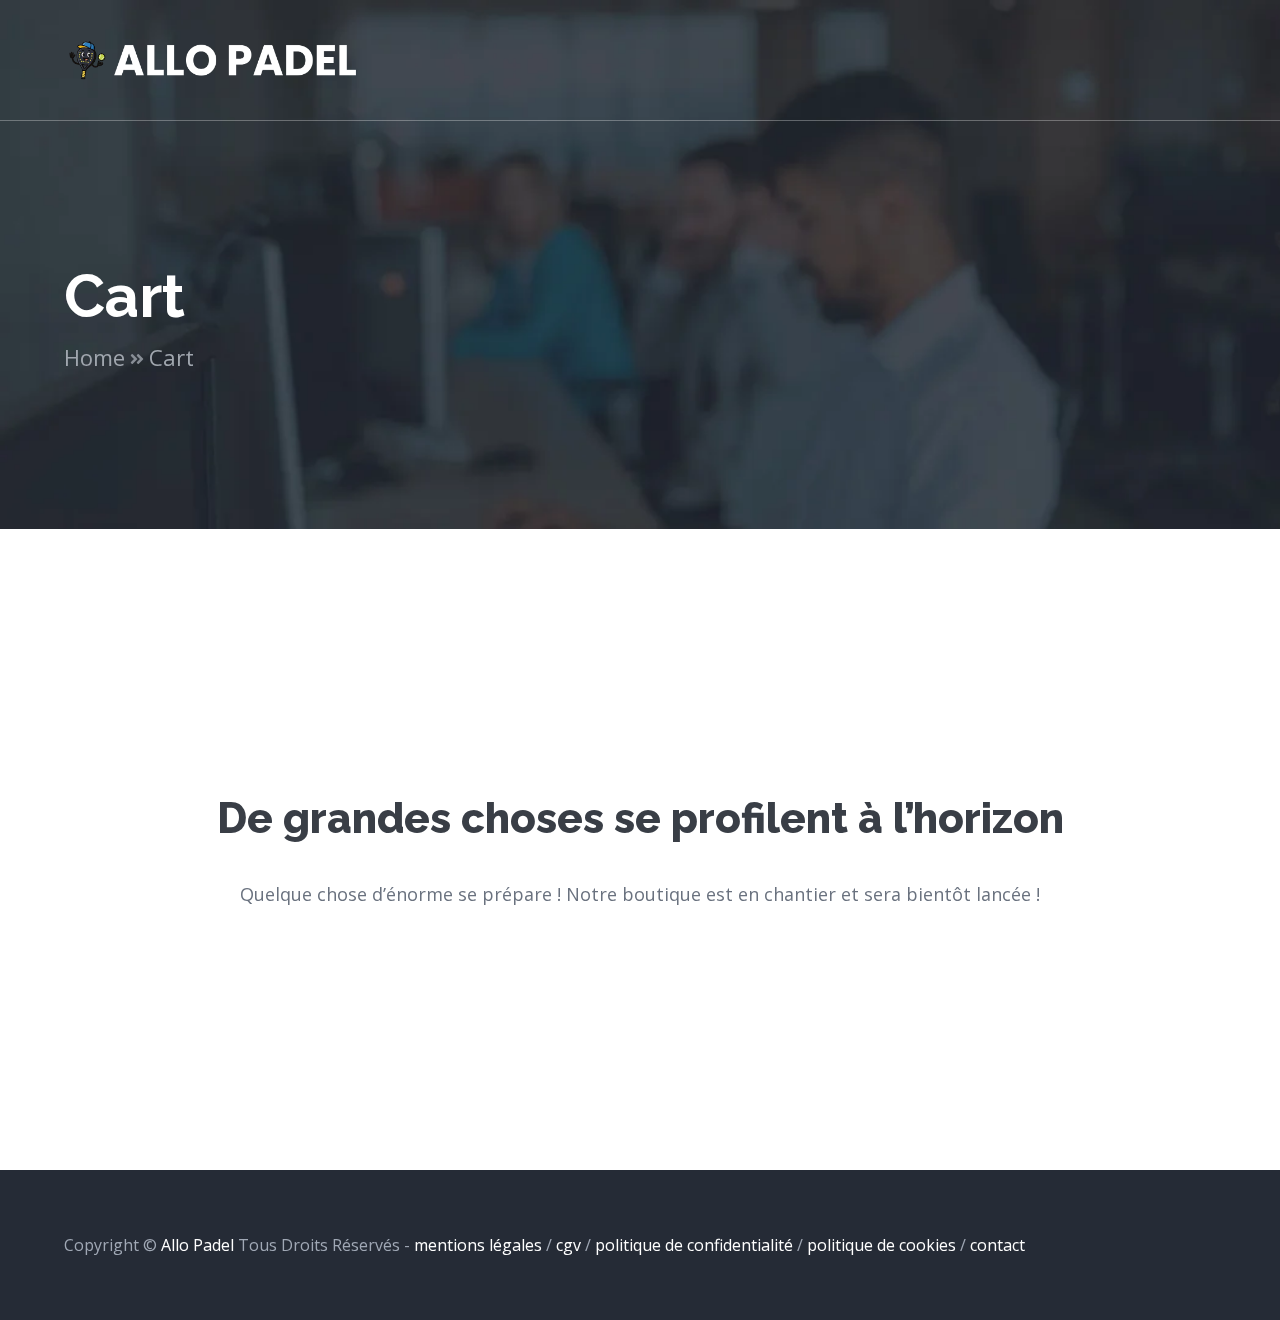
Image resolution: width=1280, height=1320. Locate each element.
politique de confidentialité (694, 1245)
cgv (568, 1245)
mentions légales (478, 1245)
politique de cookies (881, 1245)
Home (94, 357)
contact (997, 1245)
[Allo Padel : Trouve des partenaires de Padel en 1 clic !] (214, 58)
